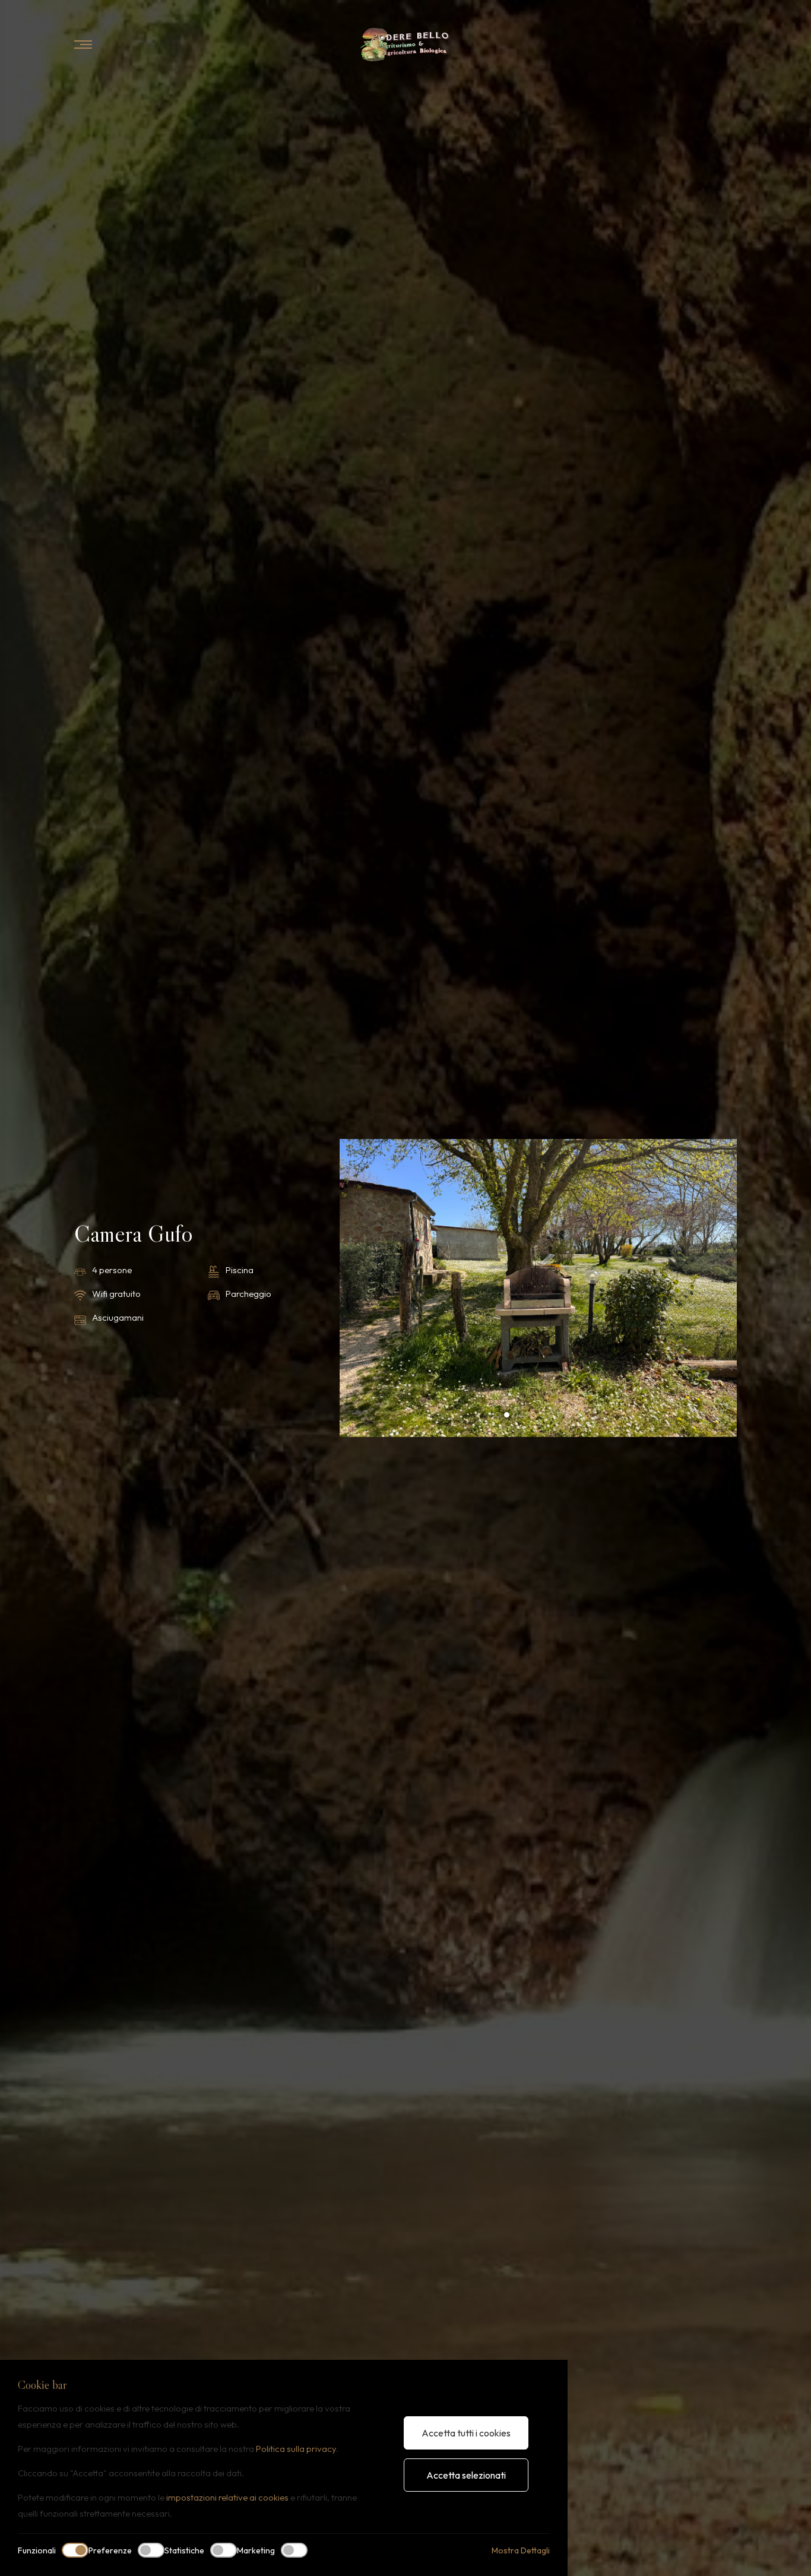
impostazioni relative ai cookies (227, 2497)
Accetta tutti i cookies (466, 2433)
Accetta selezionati (466, 2475)
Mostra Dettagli (521, 2550)
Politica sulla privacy (296, 2449)
